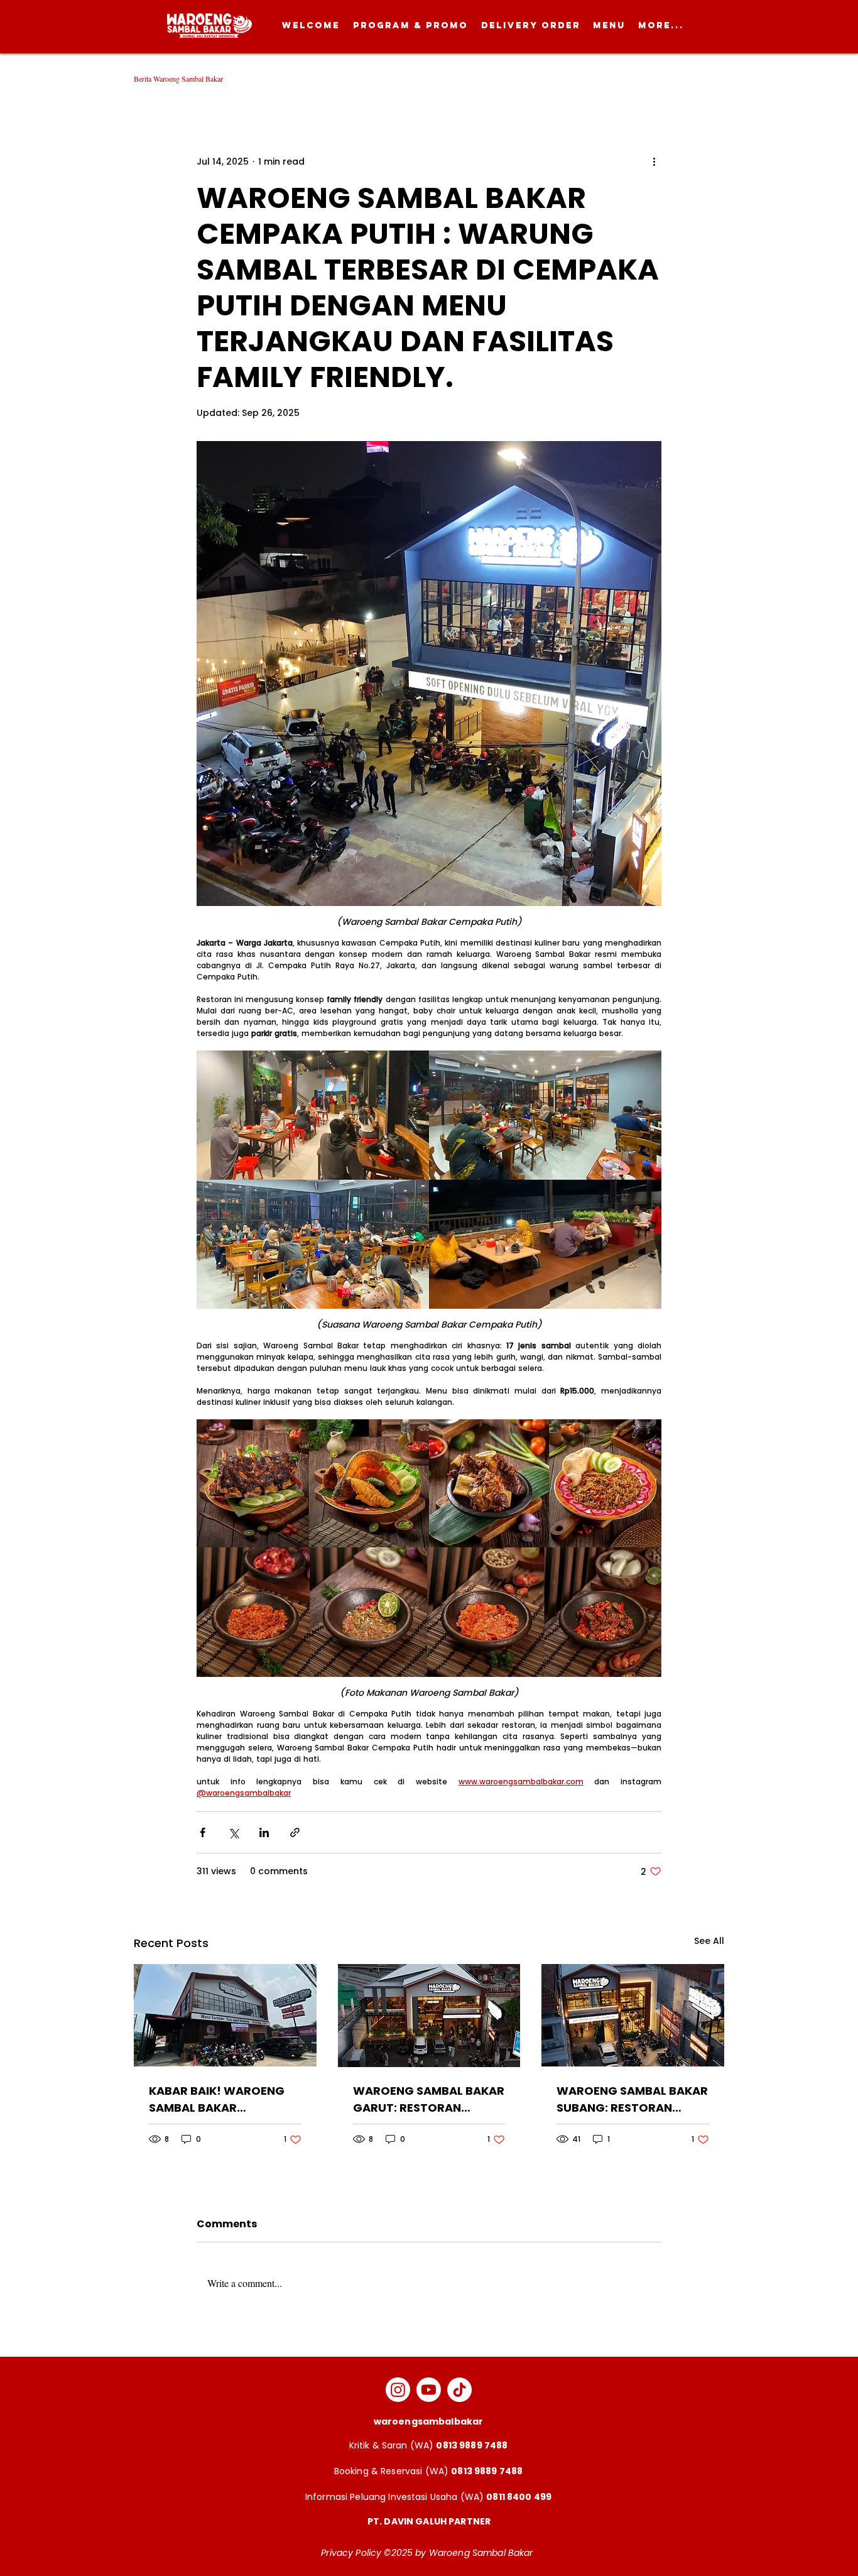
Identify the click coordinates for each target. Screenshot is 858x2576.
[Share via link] (295, 1832)
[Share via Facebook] (203, 1832)
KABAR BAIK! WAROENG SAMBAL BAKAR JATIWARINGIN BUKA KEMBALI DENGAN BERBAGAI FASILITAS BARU (224, 2099)
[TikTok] (459, 2390)
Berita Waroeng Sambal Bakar (178, 79)
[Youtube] (429, 2390)
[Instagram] (398, 2390)
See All (709, 1941)
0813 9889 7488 (472, 2445)
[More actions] (654, 161)
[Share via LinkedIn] (264, 1832)
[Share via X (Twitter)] (233, 1832)
